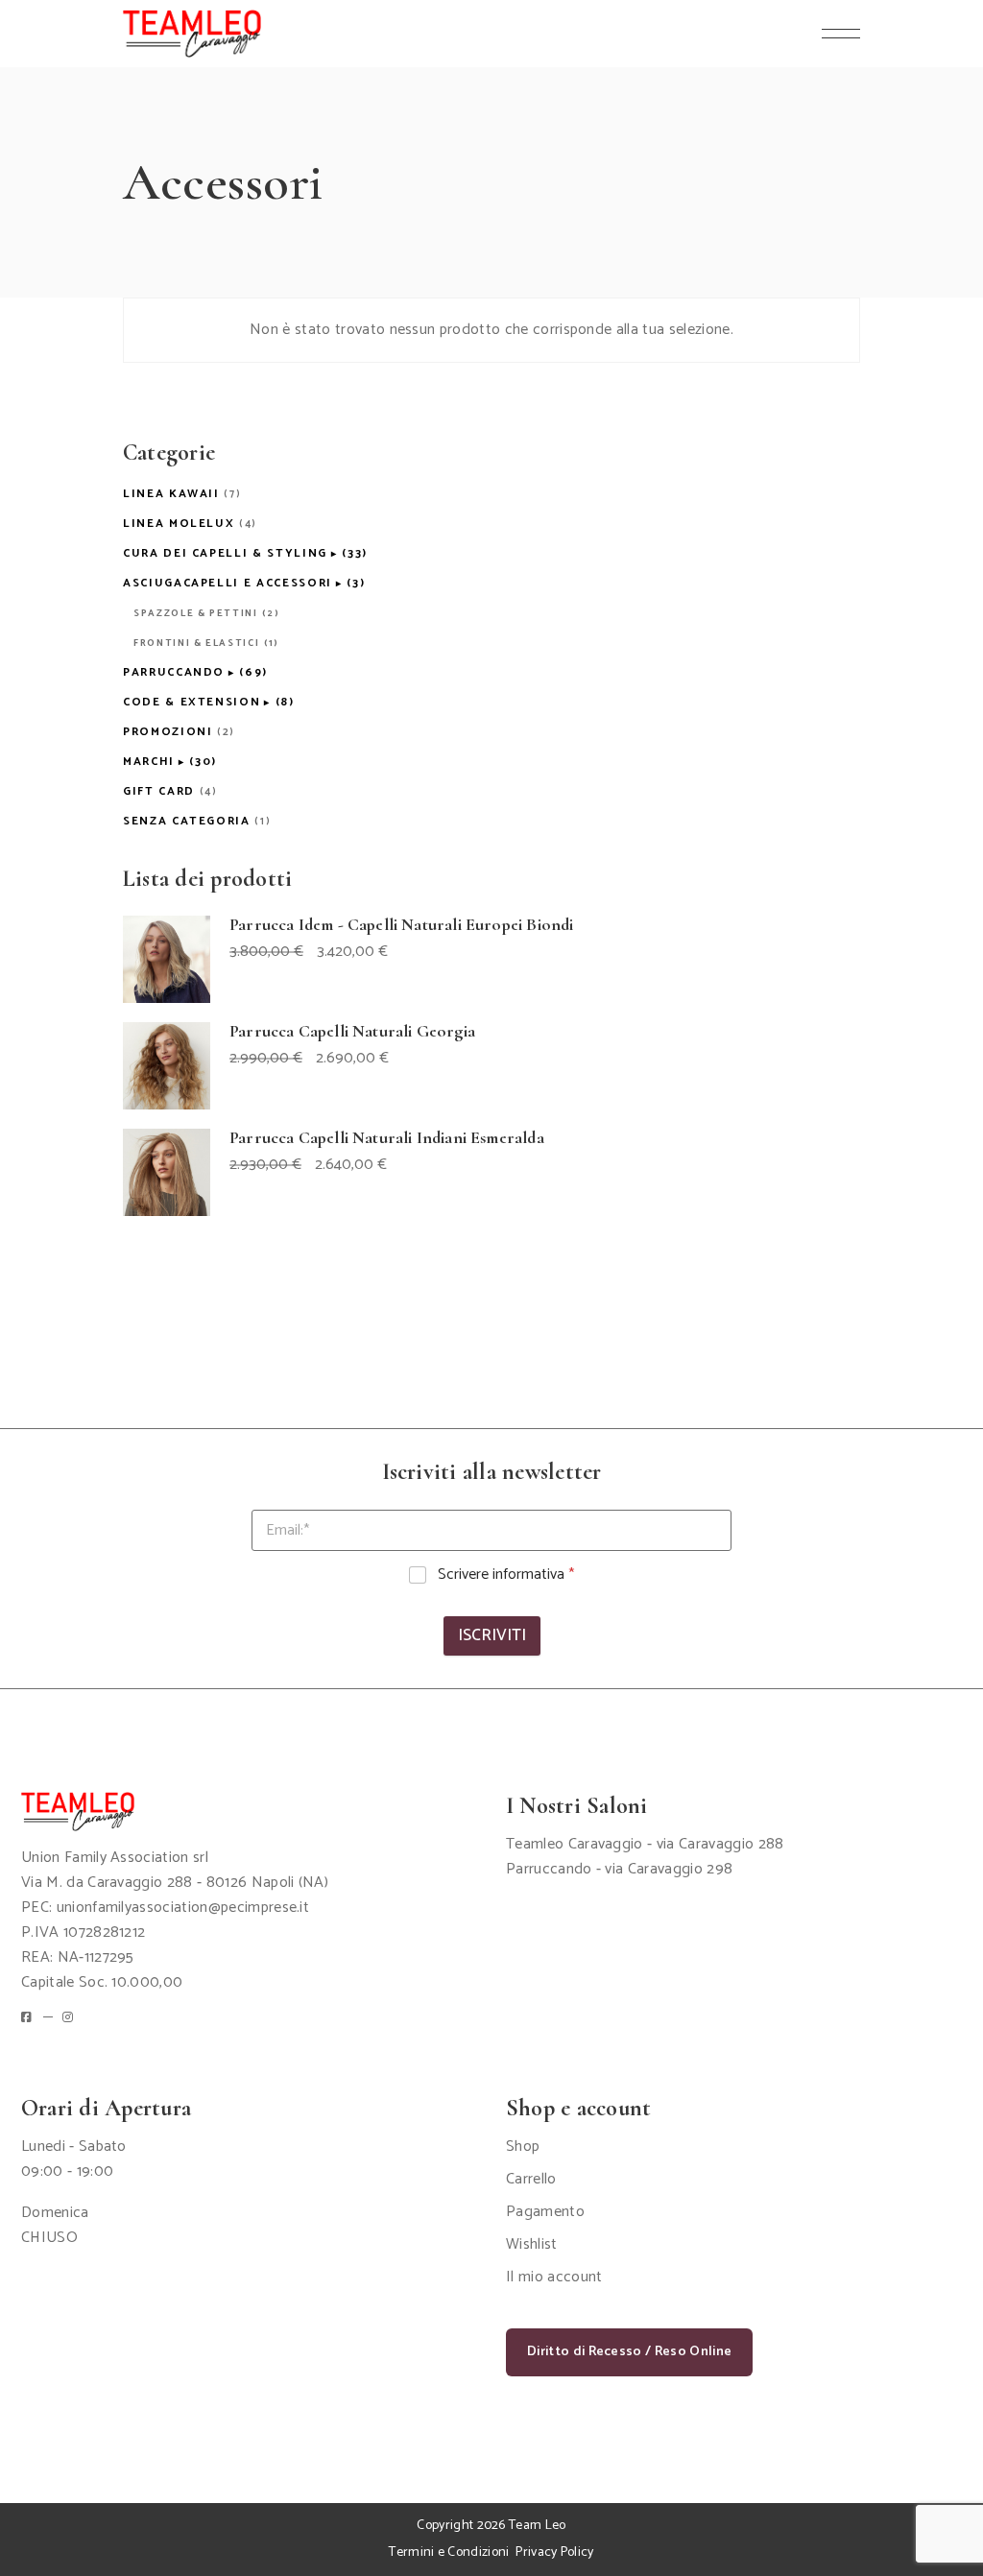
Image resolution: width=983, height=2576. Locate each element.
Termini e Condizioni (449, 2552)
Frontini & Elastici (196, 643)
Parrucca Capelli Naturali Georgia (352, 1031)
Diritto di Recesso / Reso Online (629, 2352)
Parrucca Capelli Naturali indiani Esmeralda (387, 1137)
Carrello (531, 2179)
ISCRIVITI (492, 1635)
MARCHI (149, 762)
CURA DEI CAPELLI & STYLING (225, 553)
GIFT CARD (159, 791)
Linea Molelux (179, 524)
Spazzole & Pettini (196, 613)
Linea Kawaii (171, 494)
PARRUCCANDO (174, 672)
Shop (523, 2147)
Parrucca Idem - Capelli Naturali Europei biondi (401, 924)
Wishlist (532, 2244)
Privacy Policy (554, 2552)
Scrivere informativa (506, 1575)
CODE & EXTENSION (192, 702)
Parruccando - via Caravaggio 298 (619, 1869)
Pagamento (545, 2212)
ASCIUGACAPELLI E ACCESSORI (228, 583)
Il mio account (554, 2277)
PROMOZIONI (168, 732)
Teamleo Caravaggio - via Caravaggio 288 (645, 1844)
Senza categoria (187, 821)
